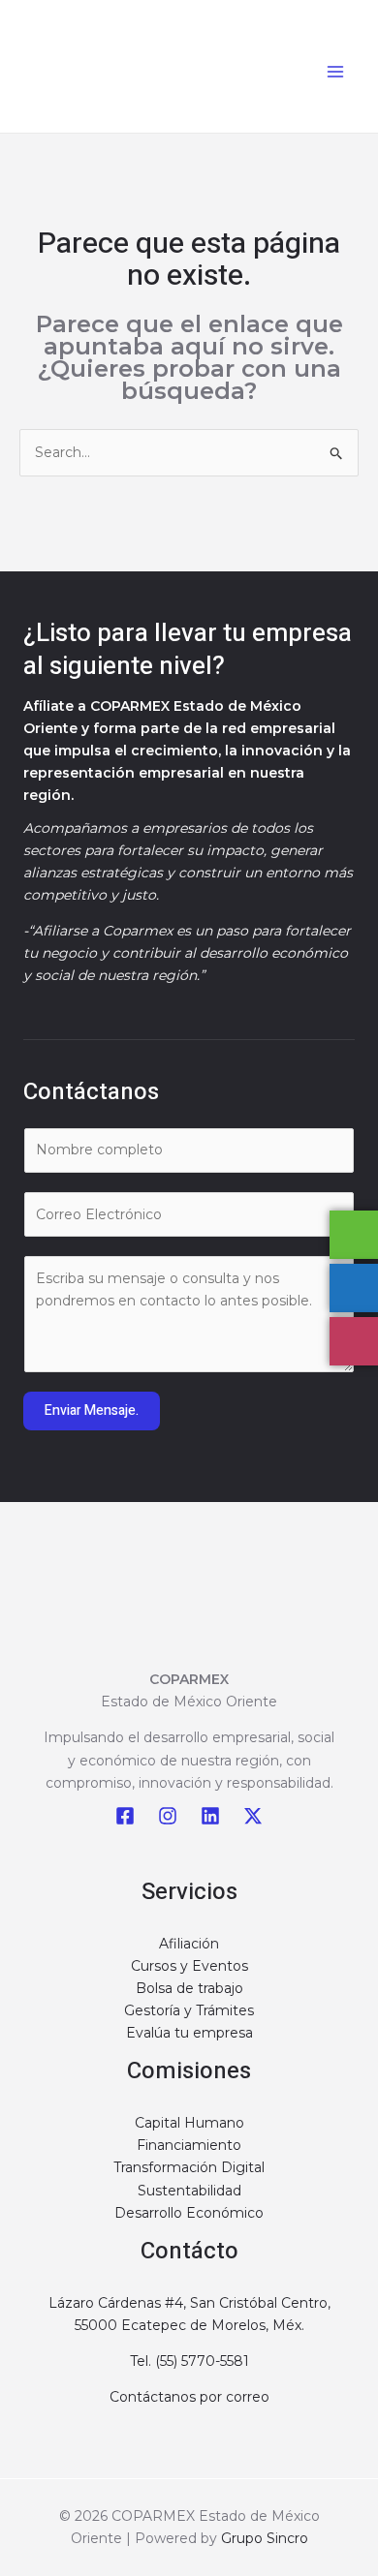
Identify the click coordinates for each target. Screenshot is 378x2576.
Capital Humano (189, 2123)
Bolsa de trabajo (189, 1988)
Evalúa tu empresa (189, 2033)
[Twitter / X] (253, 1816)
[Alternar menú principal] (335, 71)
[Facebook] (125, 1816)
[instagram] (168, 1816)
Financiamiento (189, 2145)
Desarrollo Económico (189, 2213)
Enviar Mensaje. (92, 1411)
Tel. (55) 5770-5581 (189, 2361)
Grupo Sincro (265, 2538)
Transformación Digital (189, 2167)
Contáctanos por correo (189, 2397)
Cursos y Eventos (189, 1966)
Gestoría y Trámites (189, 2010)
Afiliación (189, 1944)
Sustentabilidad (189, 2191)
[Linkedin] (210, 1816)
